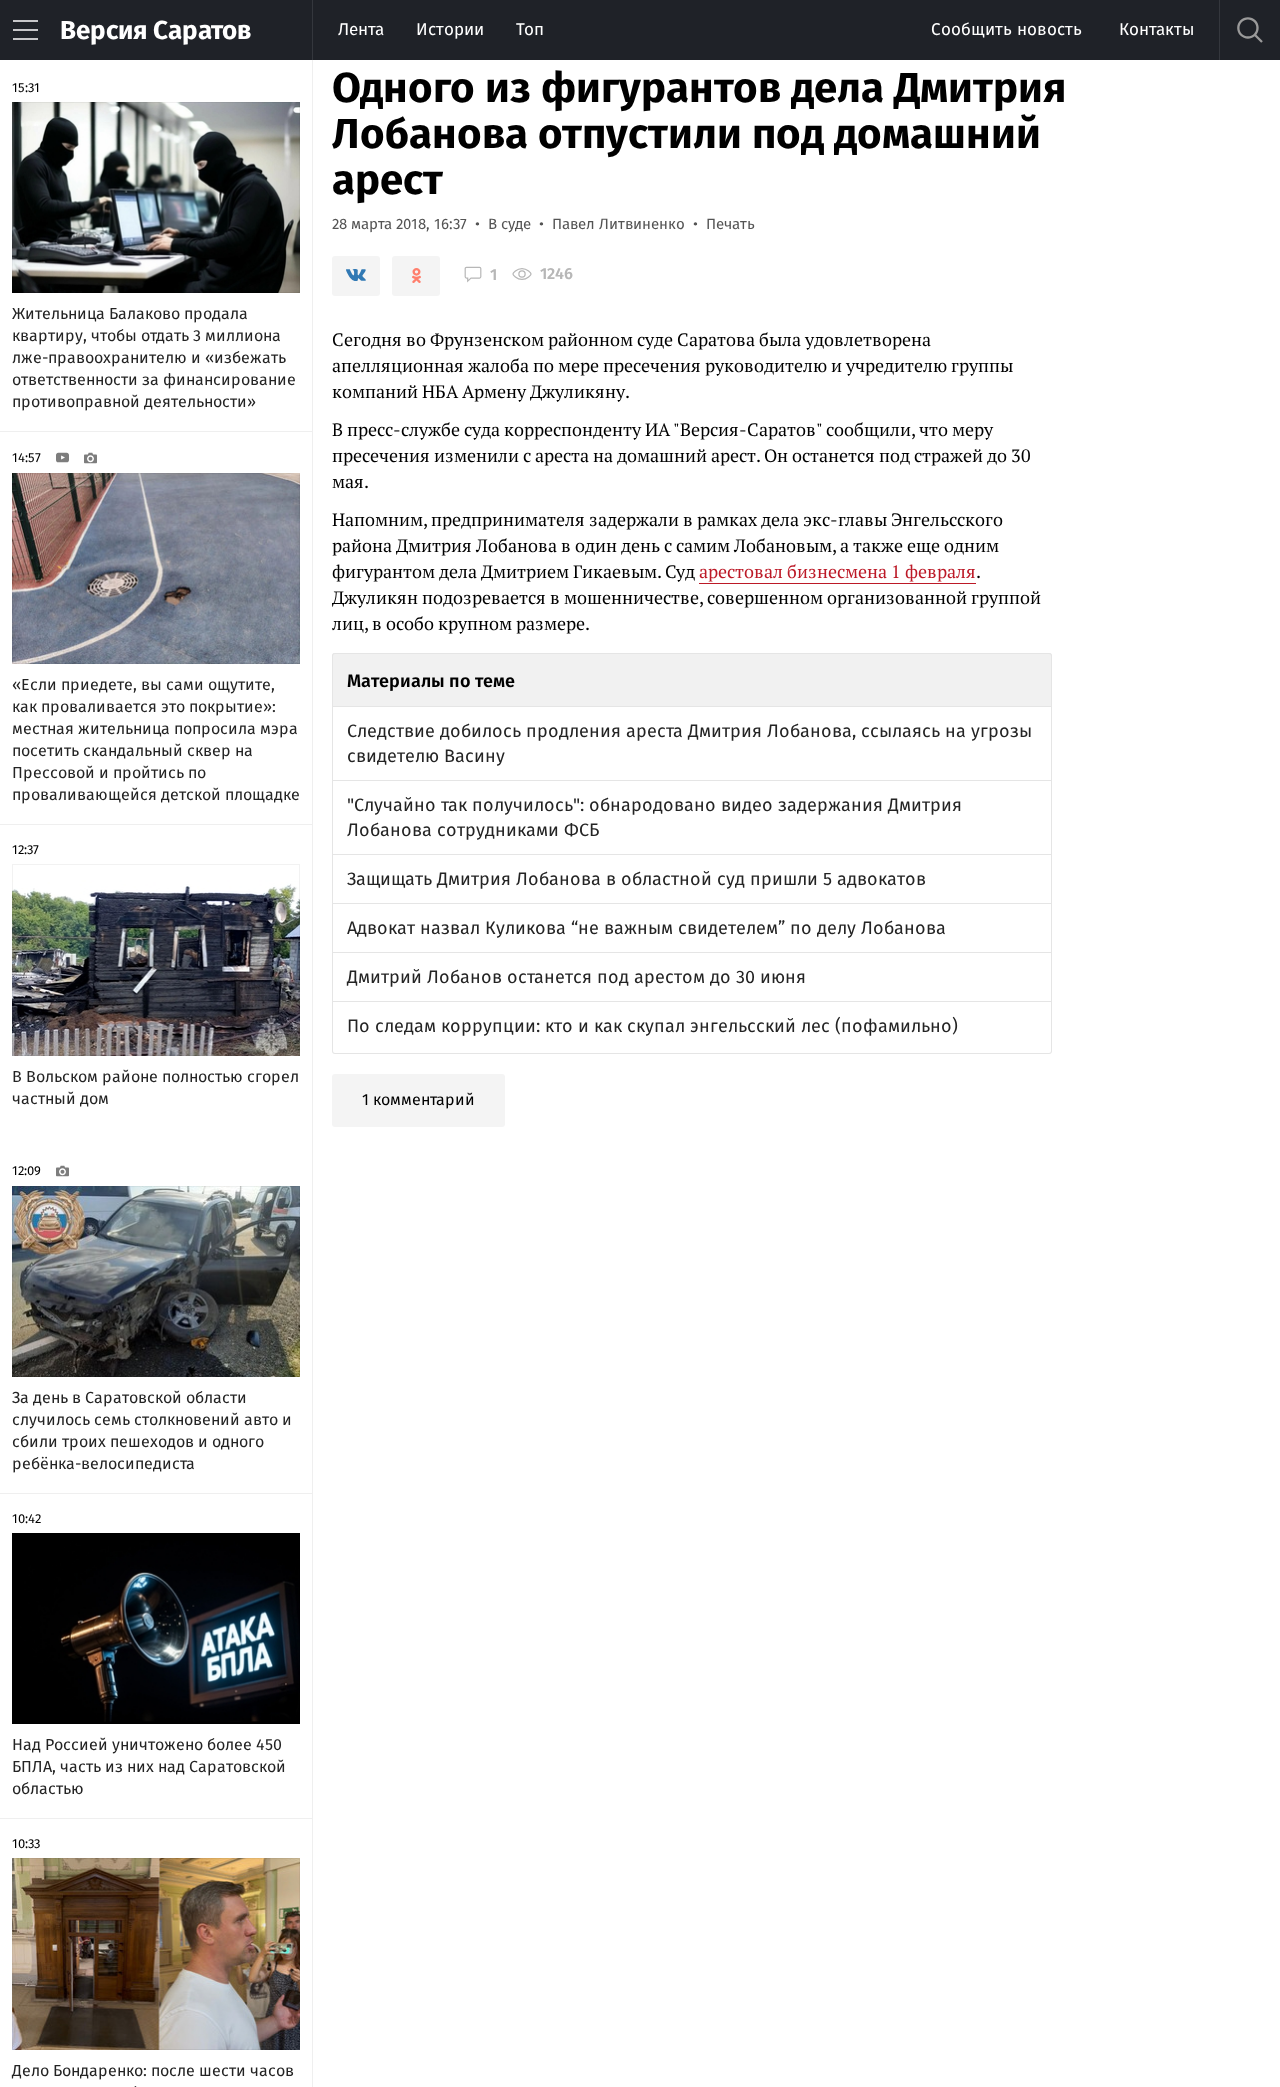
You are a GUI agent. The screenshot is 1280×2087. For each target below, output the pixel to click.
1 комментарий (418, 1099)
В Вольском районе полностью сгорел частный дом (155, 1087)
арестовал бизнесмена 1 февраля (837, 571)
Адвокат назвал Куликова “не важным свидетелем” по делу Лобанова (646, 928)
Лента (361, 29)
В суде (509, 224)
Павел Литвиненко (618, 224)
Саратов (155, 30)
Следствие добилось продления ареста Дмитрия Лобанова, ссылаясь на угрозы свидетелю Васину (689, 743)
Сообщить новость (1006, 29)
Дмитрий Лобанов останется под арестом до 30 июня (576, 977)
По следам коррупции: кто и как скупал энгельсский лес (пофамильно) (652, 1026)
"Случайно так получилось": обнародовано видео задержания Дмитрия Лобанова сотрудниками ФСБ (654, 817)
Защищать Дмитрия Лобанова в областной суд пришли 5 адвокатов (636, 879)
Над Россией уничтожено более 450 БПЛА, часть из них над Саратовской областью (149, 1766)
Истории (450, 29)
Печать (730, 224)
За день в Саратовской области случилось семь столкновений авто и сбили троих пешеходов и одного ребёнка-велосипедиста (152, 1430)
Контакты (1156, 29)
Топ (530, 29)
